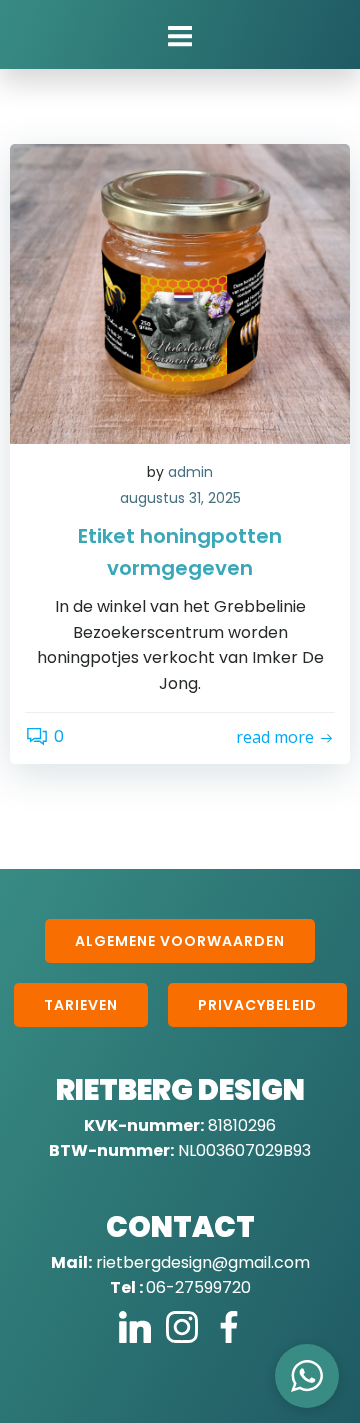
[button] (307, 1376)
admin (190, 472)
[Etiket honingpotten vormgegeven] (180, 292)
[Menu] (180, 37)
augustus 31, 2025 (180, 498)
